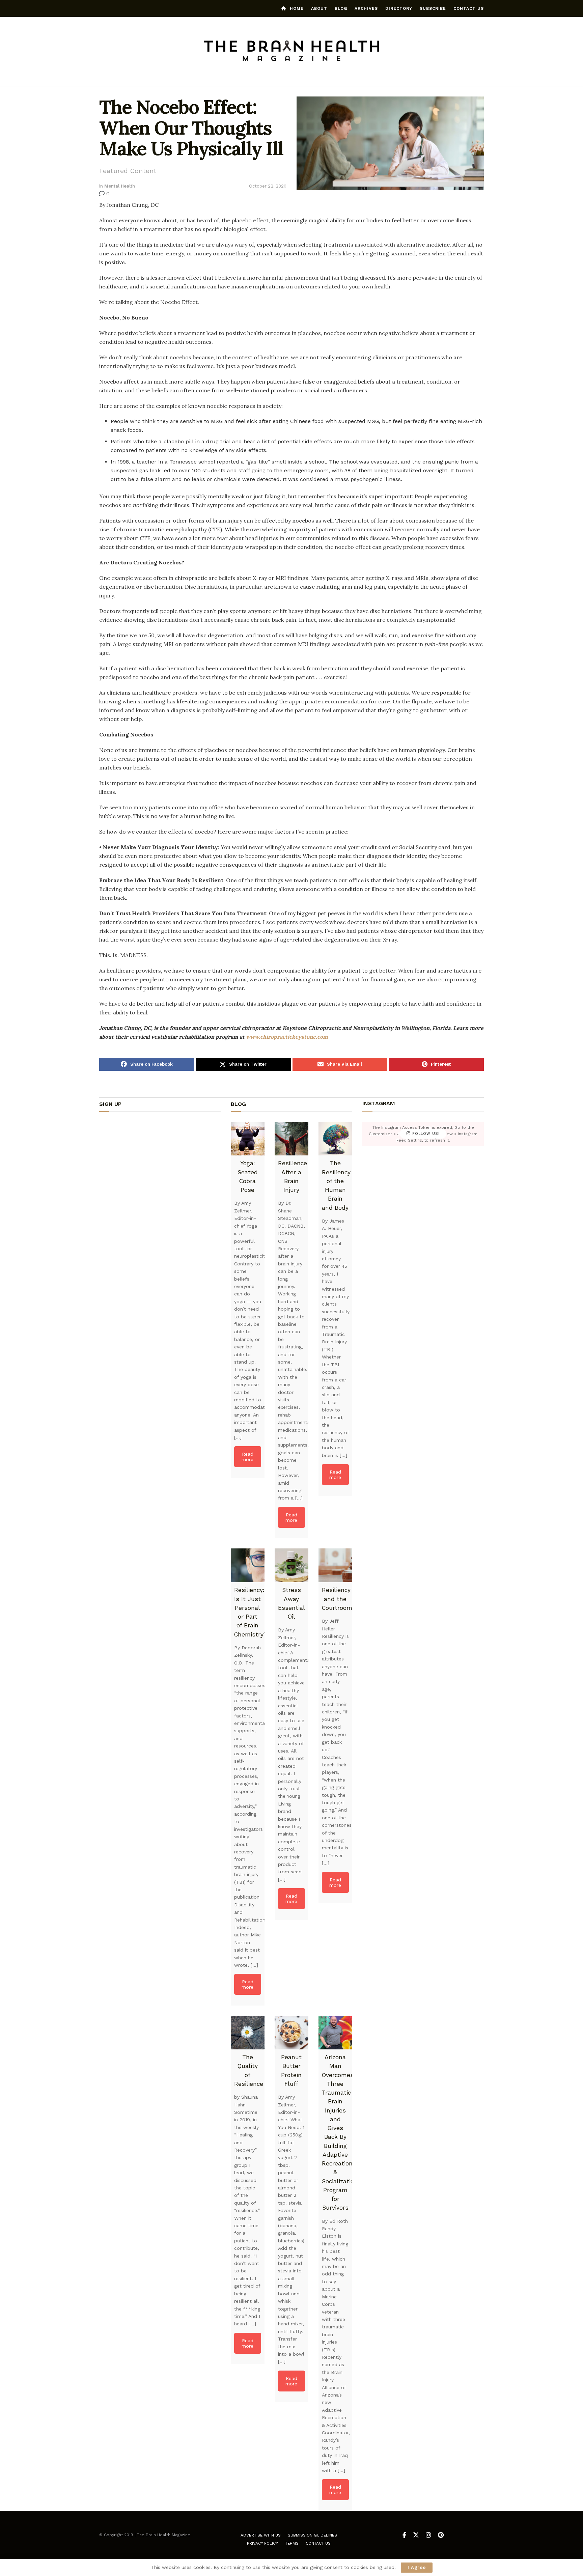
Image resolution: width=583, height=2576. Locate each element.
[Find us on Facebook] (404, 2535)
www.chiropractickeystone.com (287, 1037)
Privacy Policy (262, 2543)
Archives (366, 8)
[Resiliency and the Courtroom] (335, 1565)
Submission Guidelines (312, 2535)
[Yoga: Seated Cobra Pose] (248, 1139)
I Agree (417, 2567)
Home (297, 8)
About (319, 8)
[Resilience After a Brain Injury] (291, 1139)
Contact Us (469, 8)
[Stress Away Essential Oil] (291, 1565)
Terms (292, 2543)
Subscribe (433, 8)
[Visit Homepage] (292, 52)
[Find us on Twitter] (416, 2535)
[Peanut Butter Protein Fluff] (291, 2033)
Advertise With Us (261, 2535)
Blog (341, 8)
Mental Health (120, 186)
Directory (399, 8)
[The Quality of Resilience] (248, 2033)
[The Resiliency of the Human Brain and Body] (335, 1139)
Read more (247, 1457)
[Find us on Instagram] (428, 2535)
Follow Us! (425, 1134)
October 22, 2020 (268, 186)
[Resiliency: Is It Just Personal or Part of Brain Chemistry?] (248, 1565)
